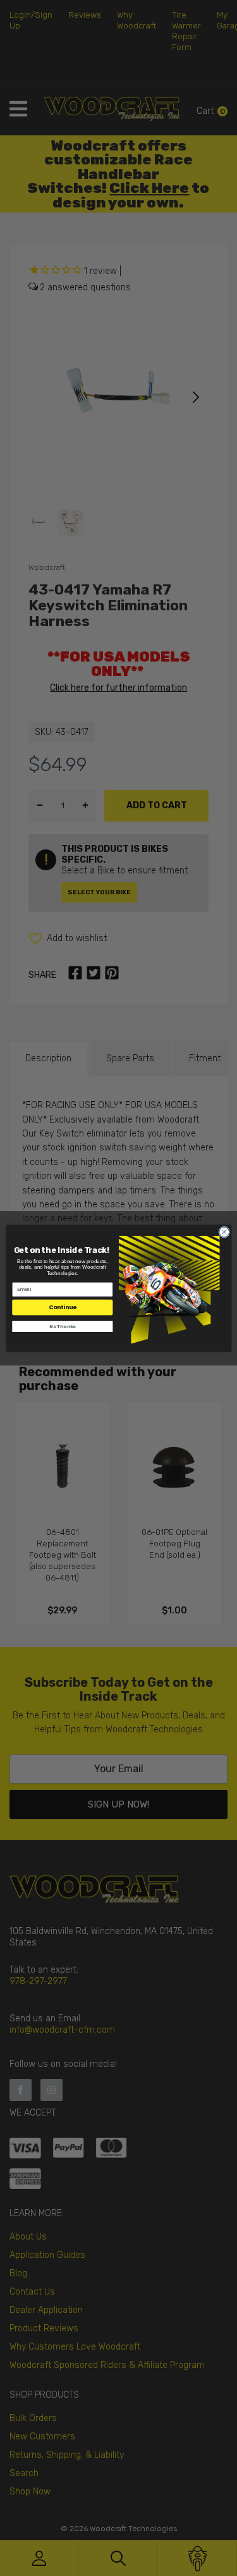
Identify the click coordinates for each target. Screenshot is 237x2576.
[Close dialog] (224, 1232)
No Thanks (62, 1326)
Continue (62, 1307)
